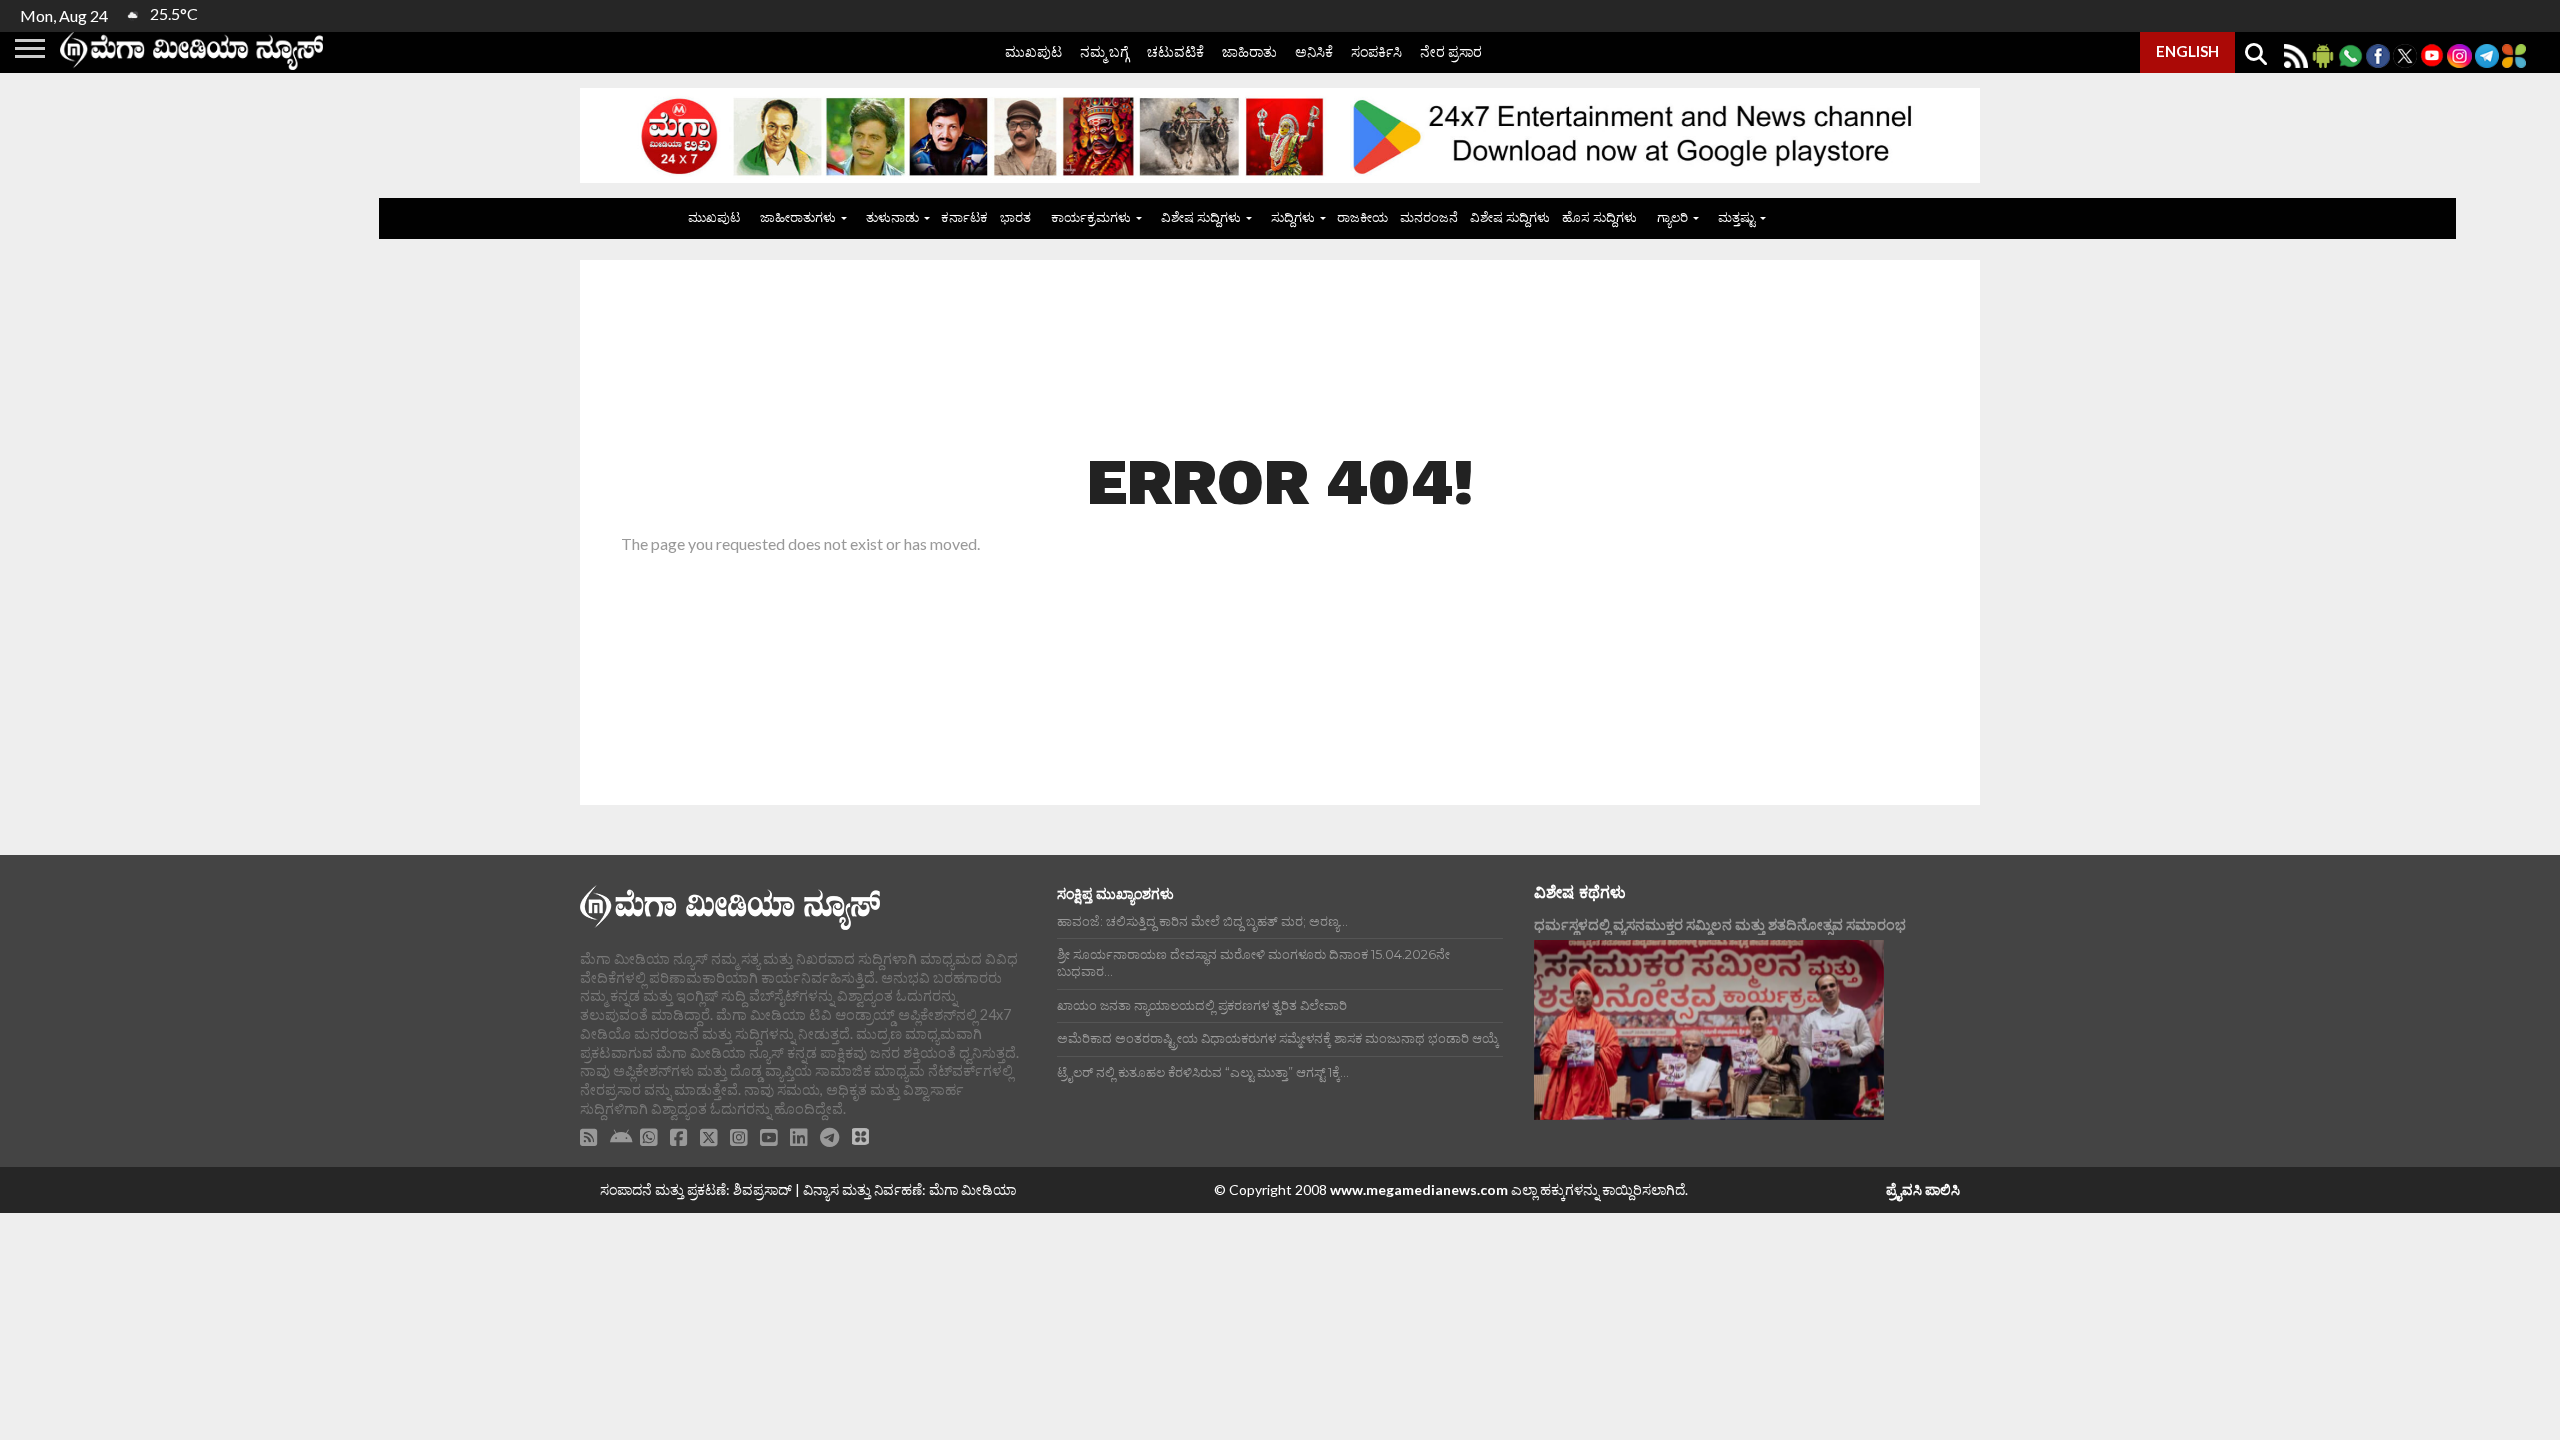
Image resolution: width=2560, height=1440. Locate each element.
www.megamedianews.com (1419, 1189)
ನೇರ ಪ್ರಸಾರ (1451, 51)
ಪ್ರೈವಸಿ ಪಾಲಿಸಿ (1923, 1189)
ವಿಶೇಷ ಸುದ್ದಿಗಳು (1201, 217)
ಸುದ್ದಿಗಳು (1293, 217)
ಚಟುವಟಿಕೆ (1175, 51)
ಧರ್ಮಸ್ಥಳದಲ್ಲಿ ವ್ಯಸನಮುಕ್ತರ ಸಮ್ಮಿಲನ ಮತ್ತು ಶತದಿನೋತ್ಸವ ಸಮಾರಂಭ (1720, 924)
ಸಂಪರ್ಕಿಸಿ (1376, 51)
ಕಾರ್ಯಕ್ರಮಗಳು (1091, 217)
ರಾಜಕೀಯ (1362, 217)
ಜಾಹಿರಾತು (1249, 51)
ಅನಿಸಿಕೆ (1314, 51)
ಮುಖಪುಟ (1033, 51)
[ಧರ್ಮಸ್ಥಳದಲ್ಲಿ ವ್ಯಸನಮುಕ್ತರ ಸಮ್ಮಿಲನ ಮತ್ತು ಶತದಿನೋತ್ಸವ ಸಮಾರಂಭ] (1709, 1030)
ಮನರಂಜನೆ (1429, 217)
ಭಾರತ (1015, 217)
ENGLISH (2187, 51)
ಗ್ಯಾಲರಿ (1672, 217)
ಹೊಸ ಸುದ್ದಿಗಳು (1599, 217)
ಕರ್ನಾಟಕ (964, 217)
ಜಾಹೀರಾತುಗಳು (798, 217)
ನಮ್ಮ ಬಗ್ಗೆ (1104, 51)
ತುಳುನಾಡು (892, 217)
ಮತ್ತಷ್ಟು (1736, 217)
